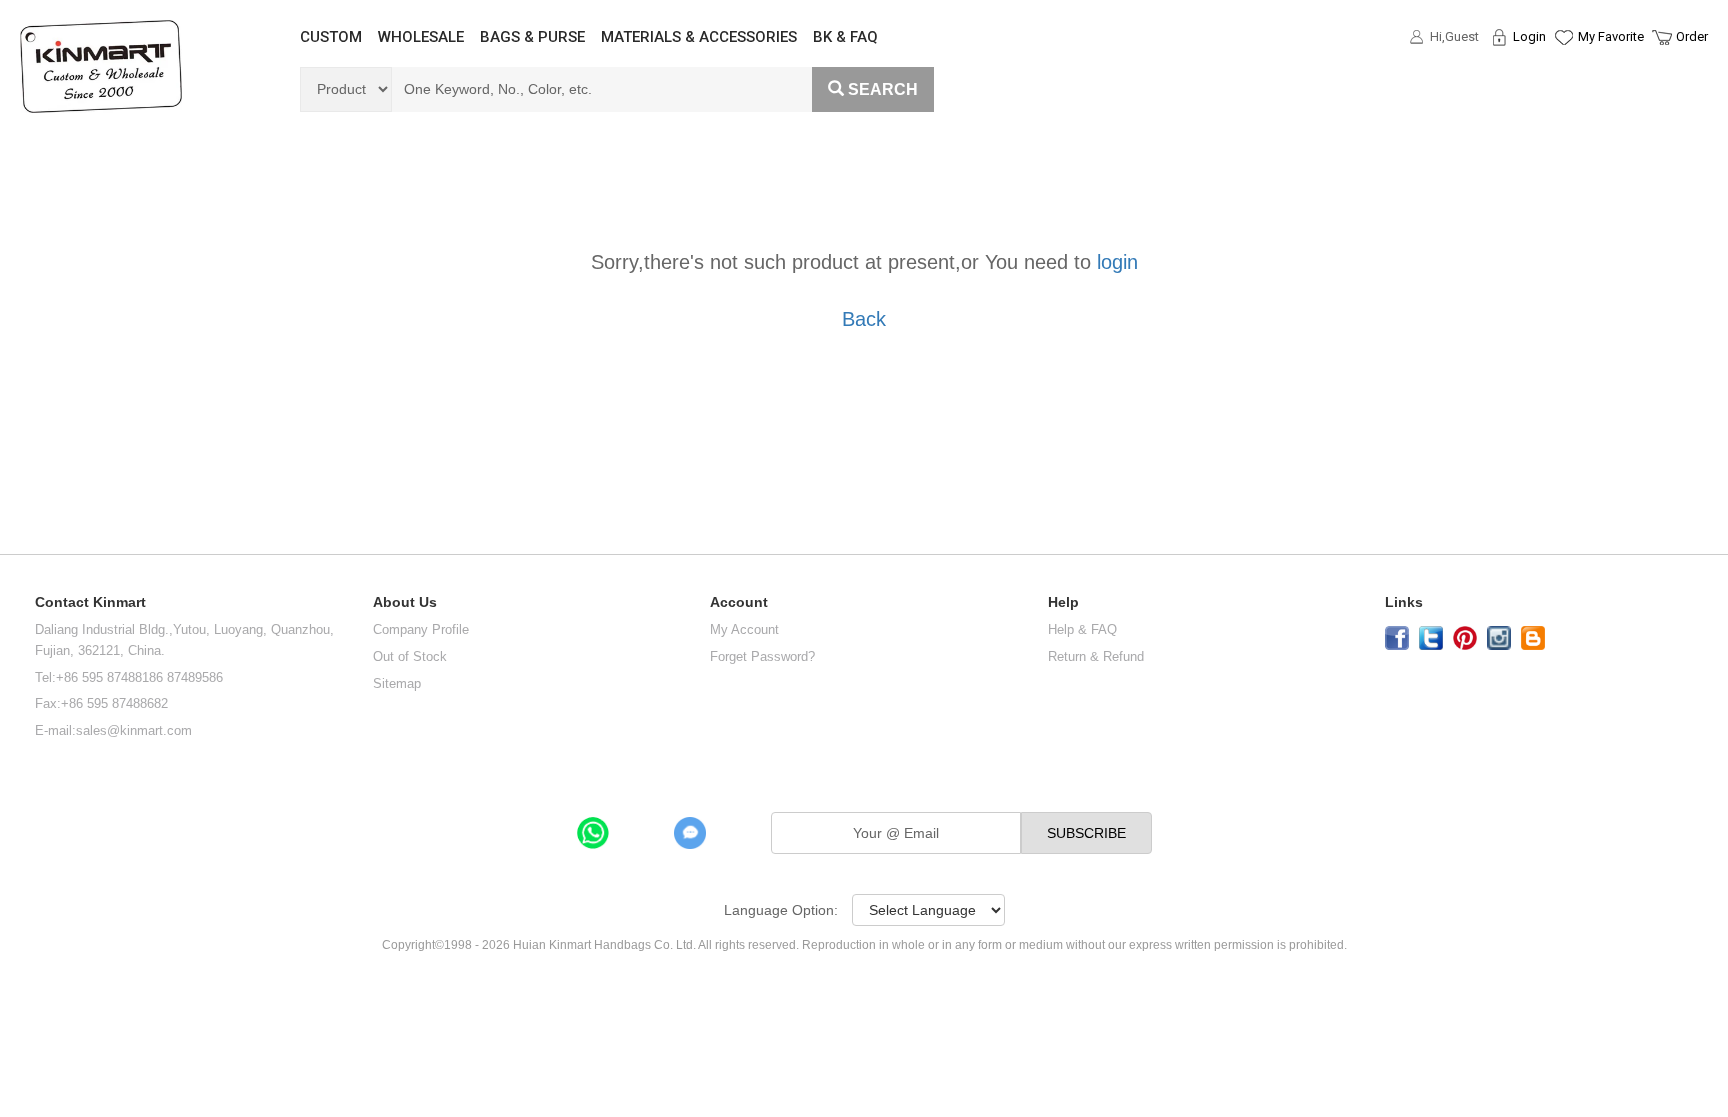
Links (1404, 602)
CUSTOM (331, 37)
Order (1692, 36)
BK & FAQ (845, 37)
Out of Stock (410, 656)
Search (883, 89)
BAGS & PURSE (532, 37)
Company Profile (421, 629)
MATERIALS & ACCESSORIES (699, 37)
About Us (405, 602)
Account (739, 602)
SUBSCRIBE (1086, 833)
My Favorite (1611, 36)
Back (864, 319)
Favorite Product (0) (1562, 73)
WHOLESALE (421, 37)
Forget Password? (762, 656)
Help (1063, 602)
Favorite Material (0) (1562, 101)
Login (1529, 36)
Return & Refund (1096, 656)
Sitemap (397, 683)
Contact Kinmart (90, 602)
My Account (744, 629)
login (1117, 262)
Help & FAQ (1082, 629)
